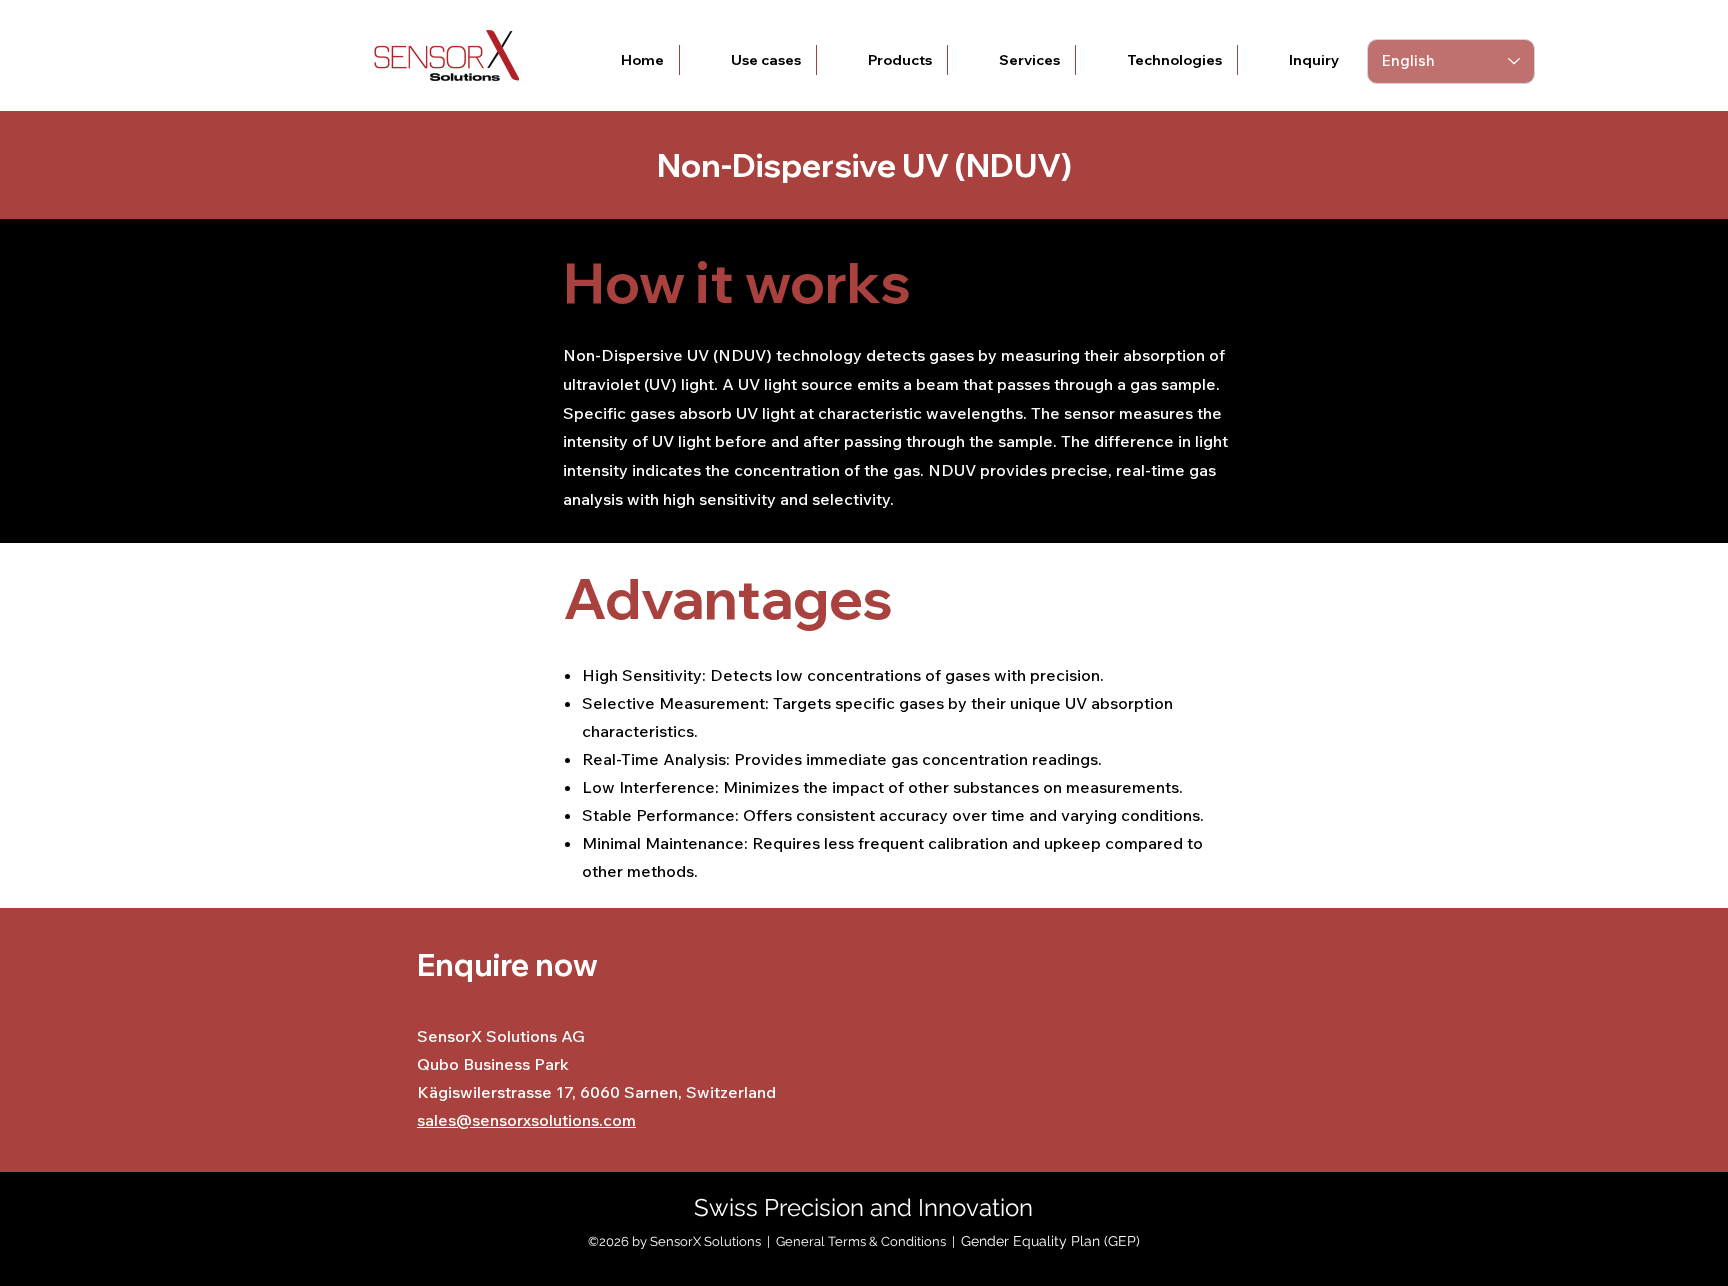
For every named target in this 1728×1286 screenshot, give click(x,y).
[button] (748, 60)
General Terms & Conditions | (868, 1241)
